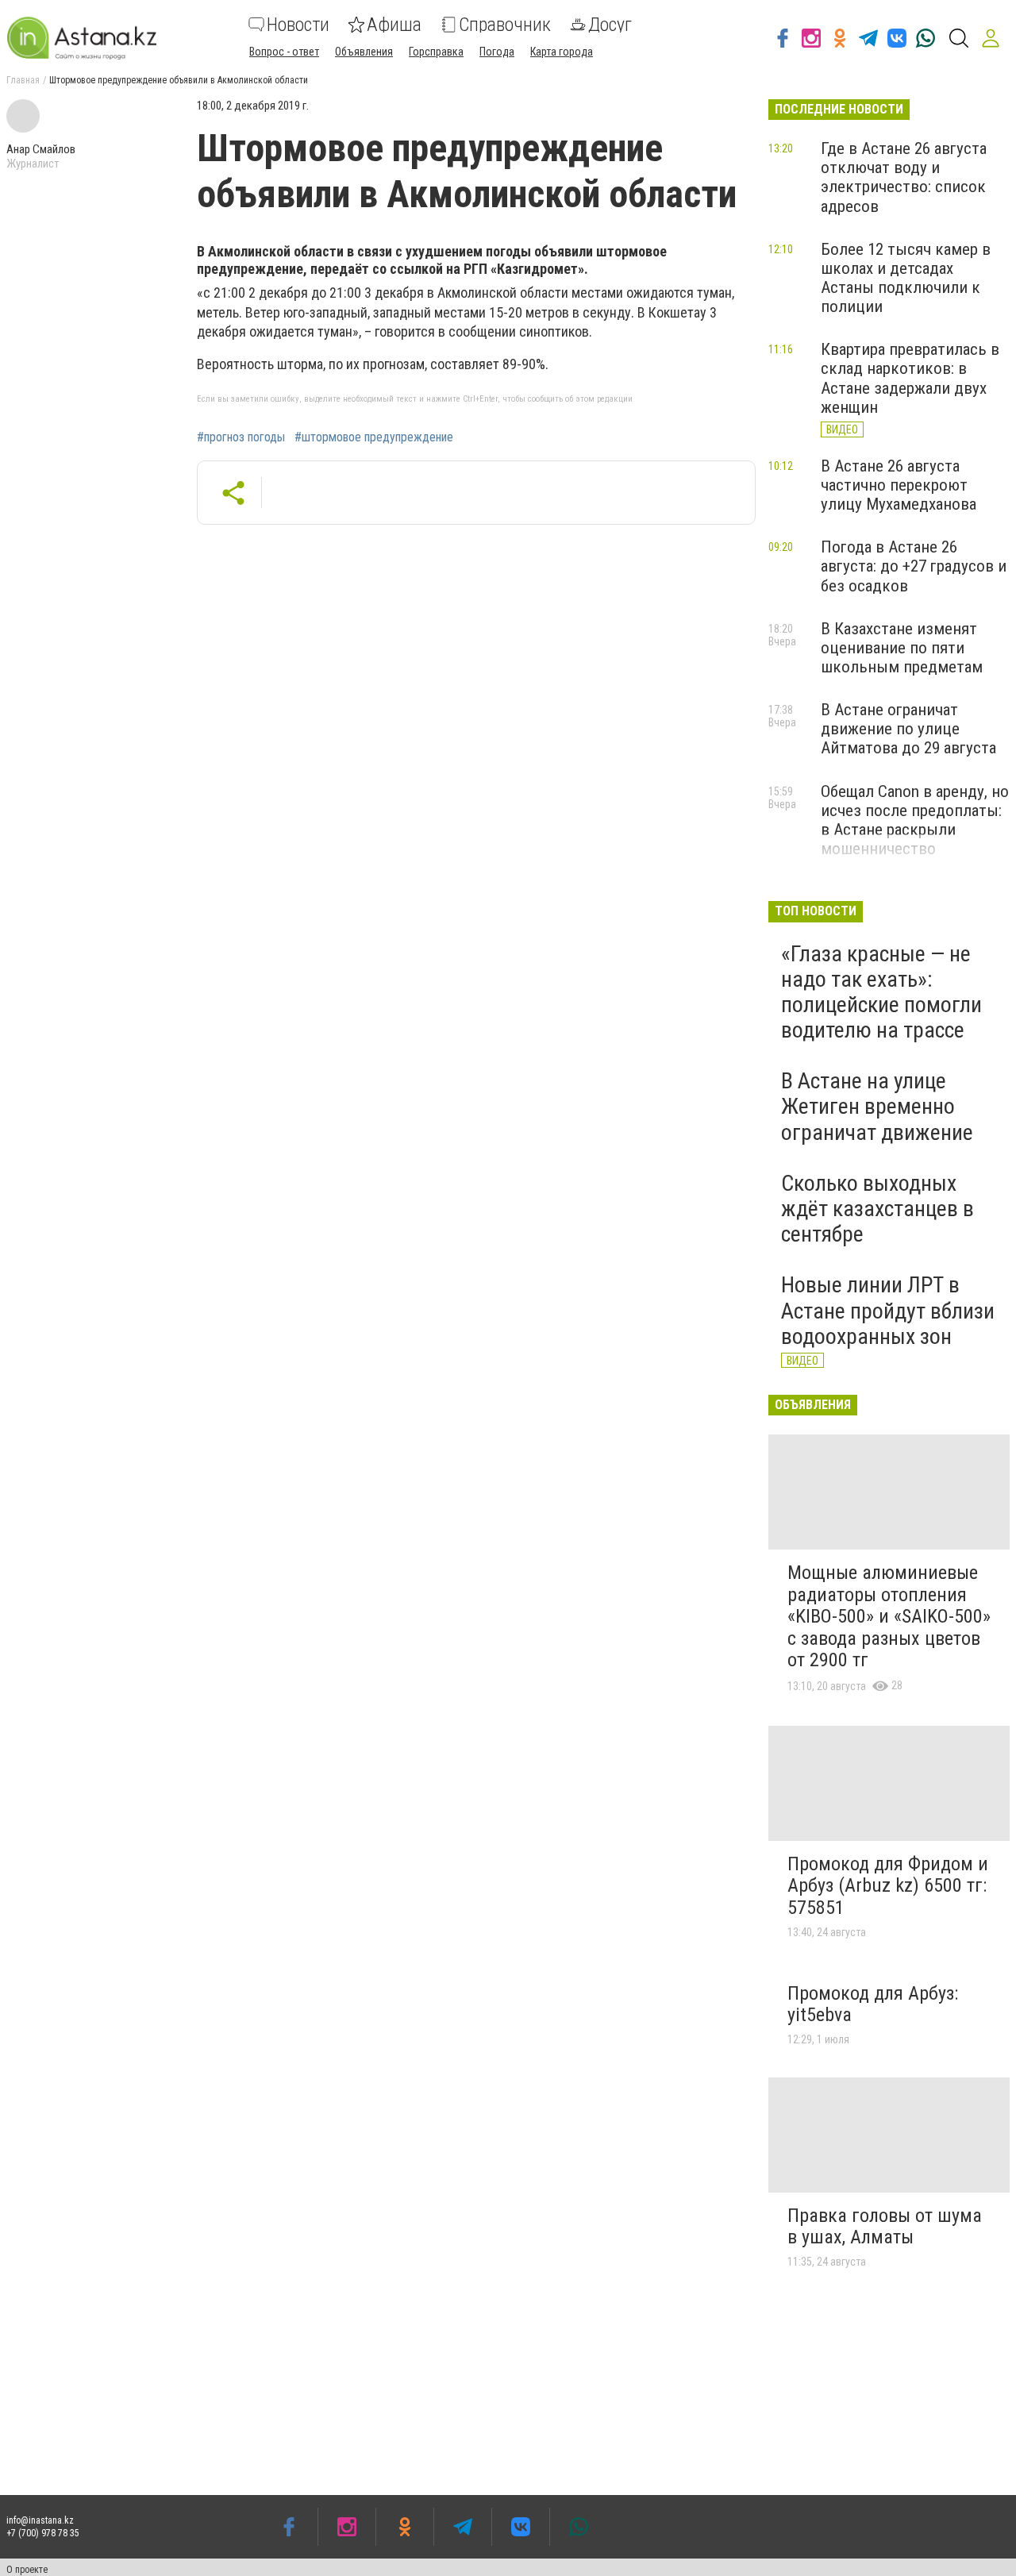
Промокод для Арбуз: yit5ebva (873, 2004)
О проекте (27, 2570)
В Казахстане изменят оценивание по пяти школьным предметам (902, 648)
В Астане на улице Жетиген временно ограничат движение (877, 1106)
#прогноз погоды (241, 437)
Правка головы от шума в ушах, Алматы (885, 2227)
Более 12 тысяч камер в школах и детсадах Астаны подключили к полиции (906, 278)
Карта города (562, 52)
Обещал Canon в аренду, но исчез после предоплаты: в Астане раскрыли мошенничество (915, 820)
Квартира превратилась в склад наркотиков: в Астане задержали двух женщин (910, 378)
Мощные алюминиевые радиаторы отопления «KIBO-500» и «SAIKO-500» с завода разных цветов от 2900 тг (889, 1616)
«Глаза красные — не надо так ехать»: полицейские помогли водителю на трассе (881, 992)
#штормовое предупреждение (374, 437)
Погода (497, 52)
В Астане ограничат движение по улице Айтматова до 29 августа (908, 729)
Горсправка (436, 52)
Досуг (610, 25)
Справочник (505, 25)
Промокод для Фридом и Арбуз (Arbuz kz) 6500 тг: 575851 (888, 1886)
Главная (23, 80)
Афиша (394, 25)
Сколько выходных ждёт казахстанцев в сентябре (877, 1209)
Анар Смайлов (41, 149)
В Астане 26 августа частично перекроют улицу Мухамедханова (899, 485)
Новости (298, 25)
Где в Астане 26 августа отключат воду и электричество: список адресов (904, 177)
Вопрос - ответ (284, 52)
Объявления (364, 52)
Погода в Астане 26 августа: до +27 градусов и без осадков (914, 566)
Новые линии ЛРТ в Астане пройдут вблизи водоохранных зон (888, 1310)
